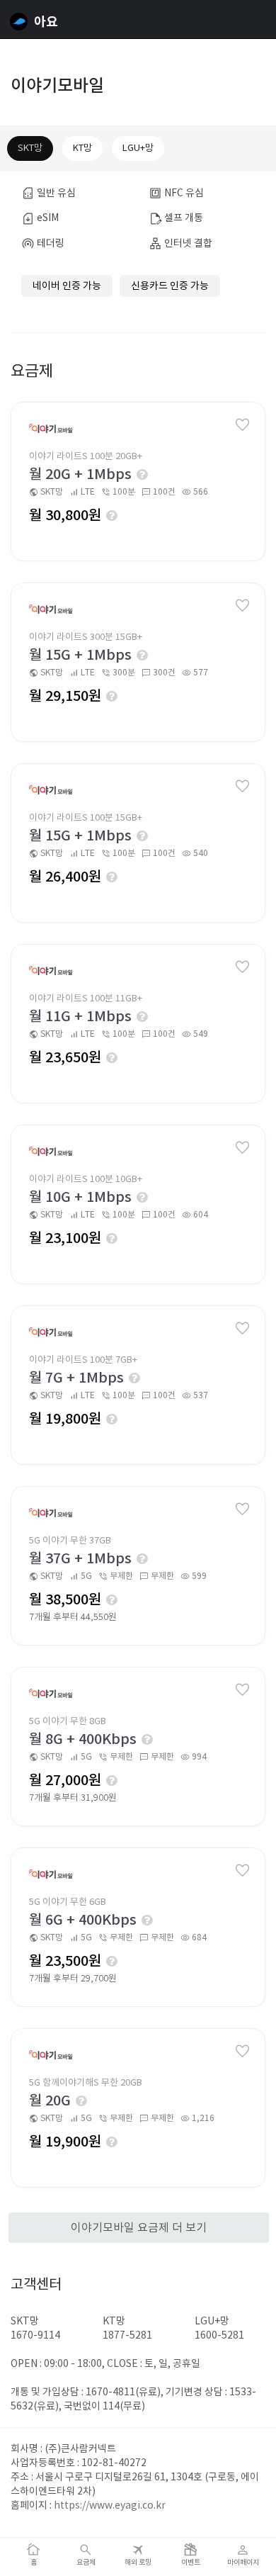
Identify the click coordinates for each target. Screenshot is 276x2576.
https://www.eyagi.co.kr (110, 2505)
